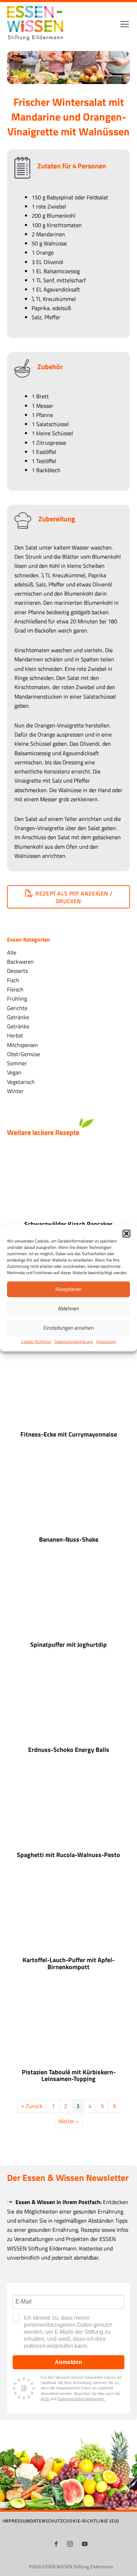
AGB (45, 2399)
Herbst (15, 1035)
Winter (15, 1091)
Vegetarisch (21, 1082)
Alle (12, 952)
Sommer (17, 1063)
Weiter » (69, 2121)
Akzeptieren (68, 1289)
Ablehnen (68, 1308)
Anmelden (68, 2362)
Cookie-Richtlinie (36, 1341)
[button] (126, 1233)
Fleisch (15, 989)
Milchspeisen (22, 1045)
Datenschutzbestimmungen (81, 2399)
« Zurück (32, 2106)
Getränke (18, 1017)
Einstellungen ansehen (69, 1328)
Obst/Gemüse (24, 1054)
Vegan (14, 1072)
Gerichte (17, 1008)
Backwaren (20, 961)
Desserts (17, 971)
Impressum (106, 1341)
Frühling (17, 998)
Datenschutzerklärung (74, 1341)
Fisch (13, 980)
